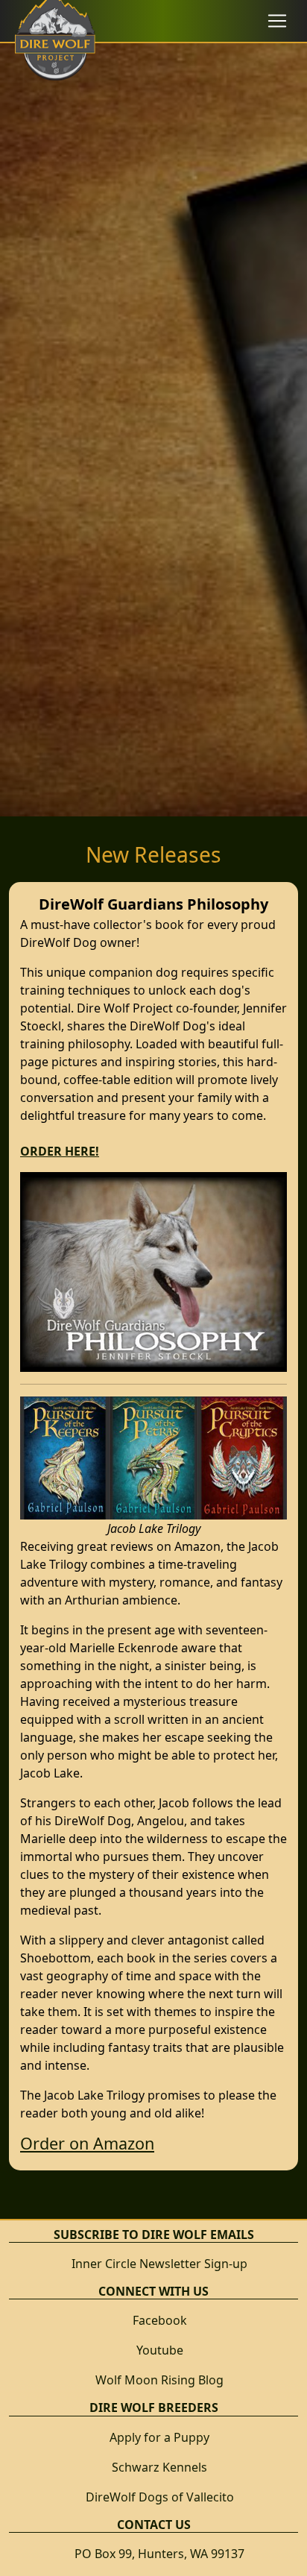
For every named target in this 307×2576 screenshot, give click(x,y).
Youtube (160, 2350)
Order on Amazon (87, 2143)
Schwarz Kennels (159, 2467)
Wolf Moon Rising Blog (159, 2380)
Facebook (160, 2320)
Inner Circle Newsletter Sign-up (159, 2264)
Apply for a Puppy (159, 2437)
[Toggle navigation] (277, 21)
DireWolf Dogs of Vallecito (160, 2497)
